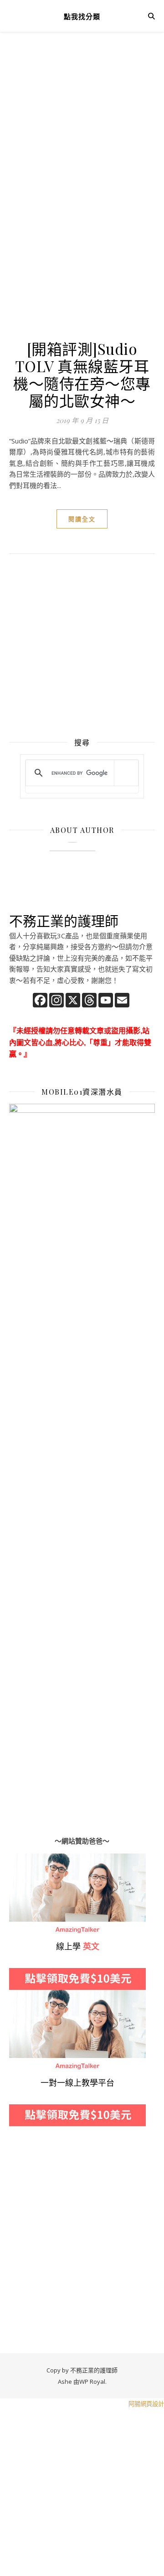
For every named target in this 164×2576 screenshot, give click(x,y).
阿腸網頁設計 (146, 2404)
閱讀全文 (82, 519)
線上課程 (23, 1995)
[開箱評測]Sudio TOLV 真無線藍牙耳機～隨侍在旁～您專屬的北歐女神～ (82, 374)
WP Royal (92, 2382)
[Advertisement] (82, 136)
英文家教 (23, 1859)
